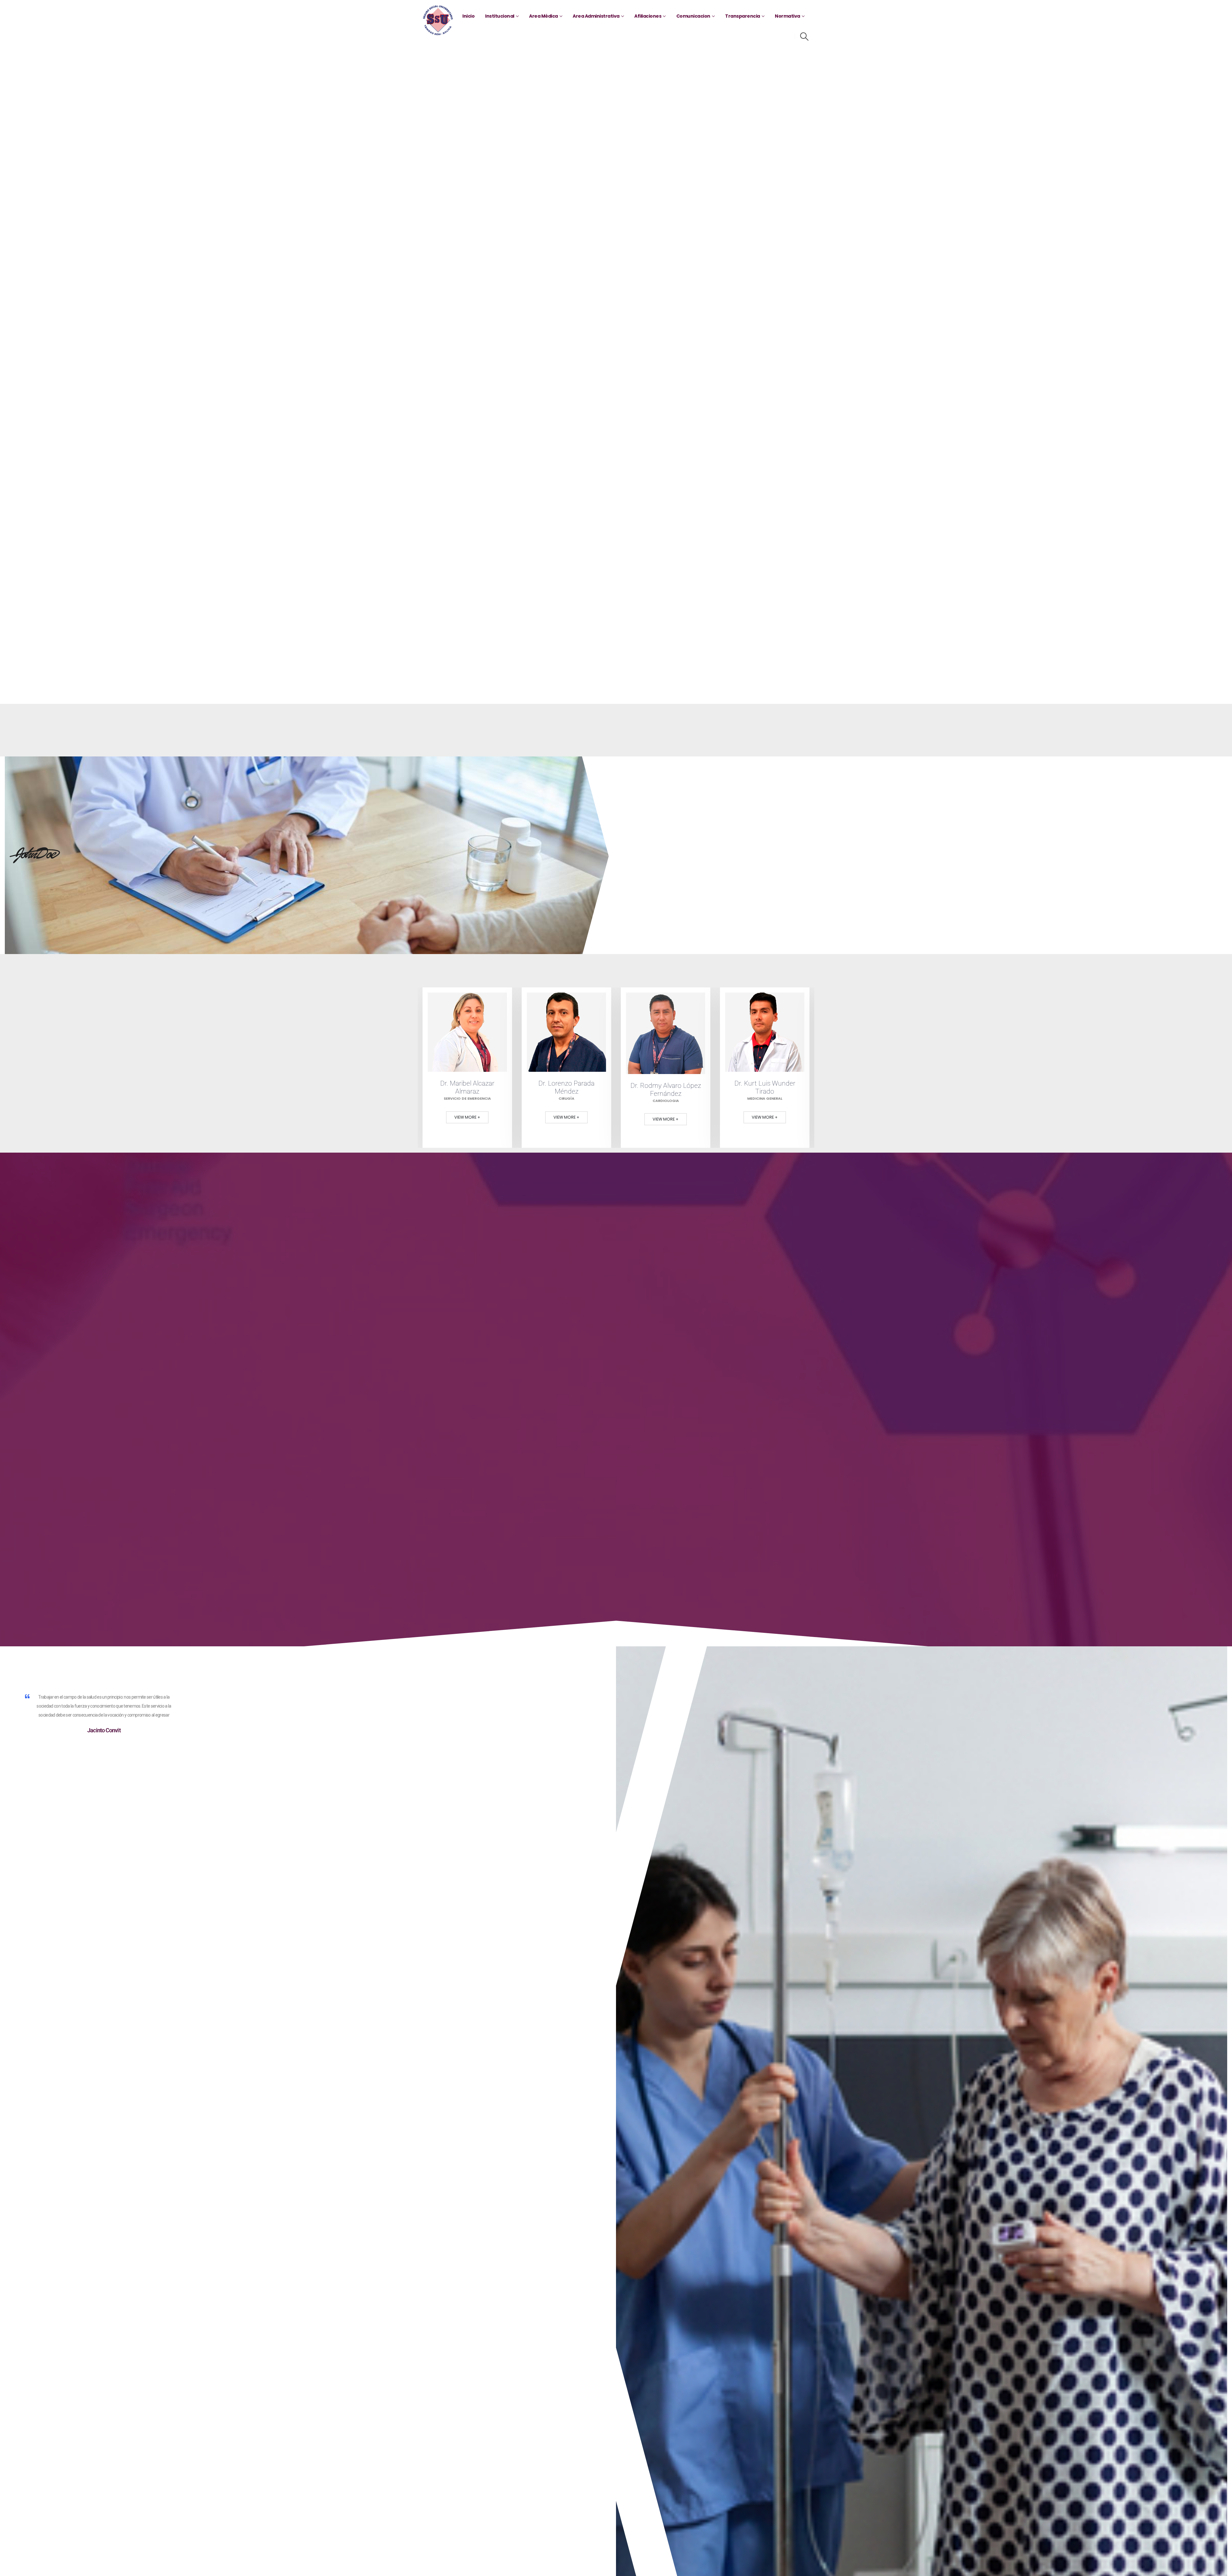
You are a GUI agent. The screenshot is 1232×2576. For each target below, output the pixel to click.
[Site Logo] (438, 20)
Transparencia (743, 16)
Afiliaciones (648, 16)
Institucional (500, 16)
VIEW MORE (466, 1117)
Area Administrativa (596, 16)
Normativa (787, 16)
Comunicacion (693, 16)
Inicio (468, 16)
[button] (804, 37)
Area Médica (543, 16)
